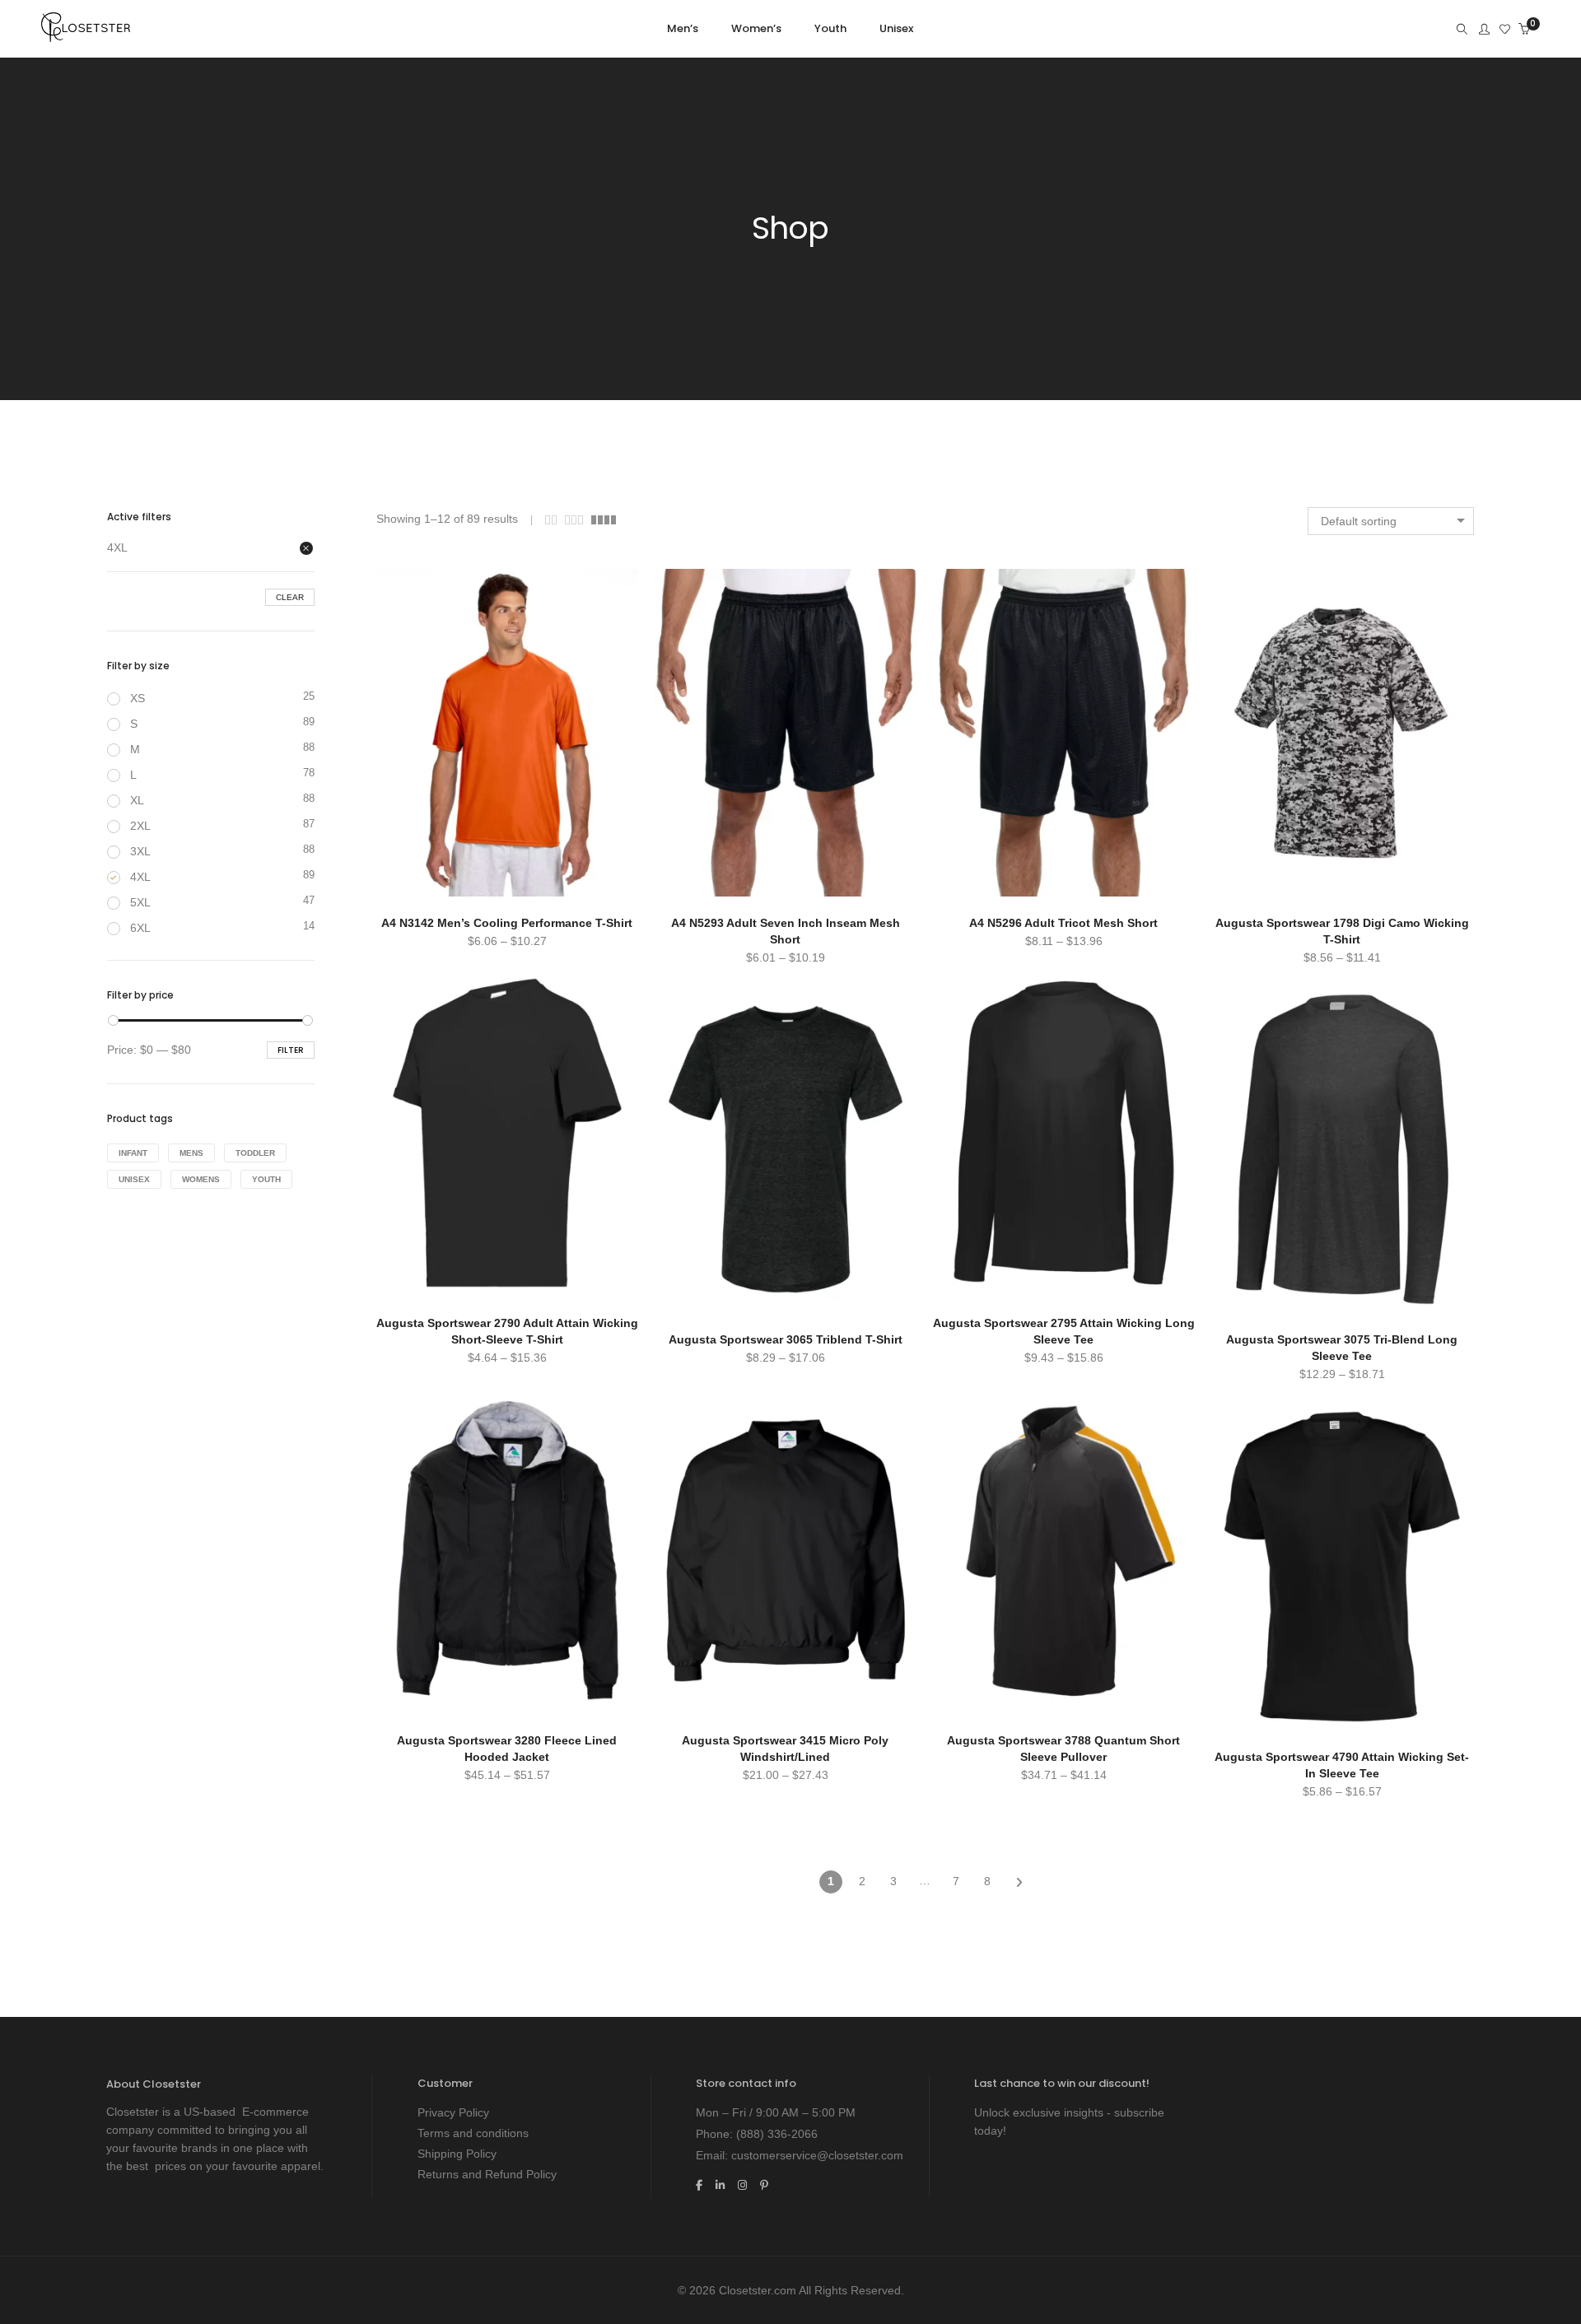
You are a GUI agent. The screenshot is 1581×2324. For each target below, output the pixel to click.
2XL (140, 826)
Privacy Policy (453, 2112)
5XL (140, 902)
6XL (140, 928)
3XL (140, 851)
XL (137, 800)
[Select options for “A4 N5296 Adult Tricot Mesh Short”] (963, 575)
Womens (201, 1179)
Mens (191, 1153)
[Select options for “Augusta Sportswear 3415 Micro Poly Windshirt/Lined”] (685, 1392)
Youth (266, 1179)
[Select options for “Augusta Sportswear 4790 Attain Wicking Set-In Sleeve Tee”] (1242, 1409)
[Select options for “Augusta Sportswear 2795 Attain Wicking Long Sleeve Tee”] (963, 975)
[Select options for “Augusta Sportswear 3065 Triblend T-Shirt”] (685, 991)
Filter (291, 1050)
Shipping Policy (457, 2154)
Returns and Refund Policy (487, 2174)
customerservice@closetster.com (817, 2155)
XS (138, 698)
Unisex (134, 1179)
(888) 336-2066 (777, 2134)
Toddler (255, 1153)
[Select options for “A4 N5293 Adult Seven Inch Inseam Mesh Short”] (685, 575)
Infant (133, 1153)
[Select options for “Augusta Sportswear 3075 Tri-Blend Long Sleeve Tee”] (1242, 991)
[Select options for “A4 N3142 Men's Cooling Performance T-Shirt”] (407, 575)
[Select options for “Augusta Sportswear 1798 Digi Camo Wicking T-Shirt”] (1242, 575)
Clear (290, 597)
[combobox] (1391, 521)
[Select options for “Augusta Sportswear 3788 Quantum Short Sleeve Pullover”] (963, 1392)
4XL (117, 547)
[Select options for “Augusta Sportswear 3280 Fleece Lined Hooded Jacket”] (407, 1392)
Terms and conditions (473, 2133)
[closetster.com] (86, 35)
